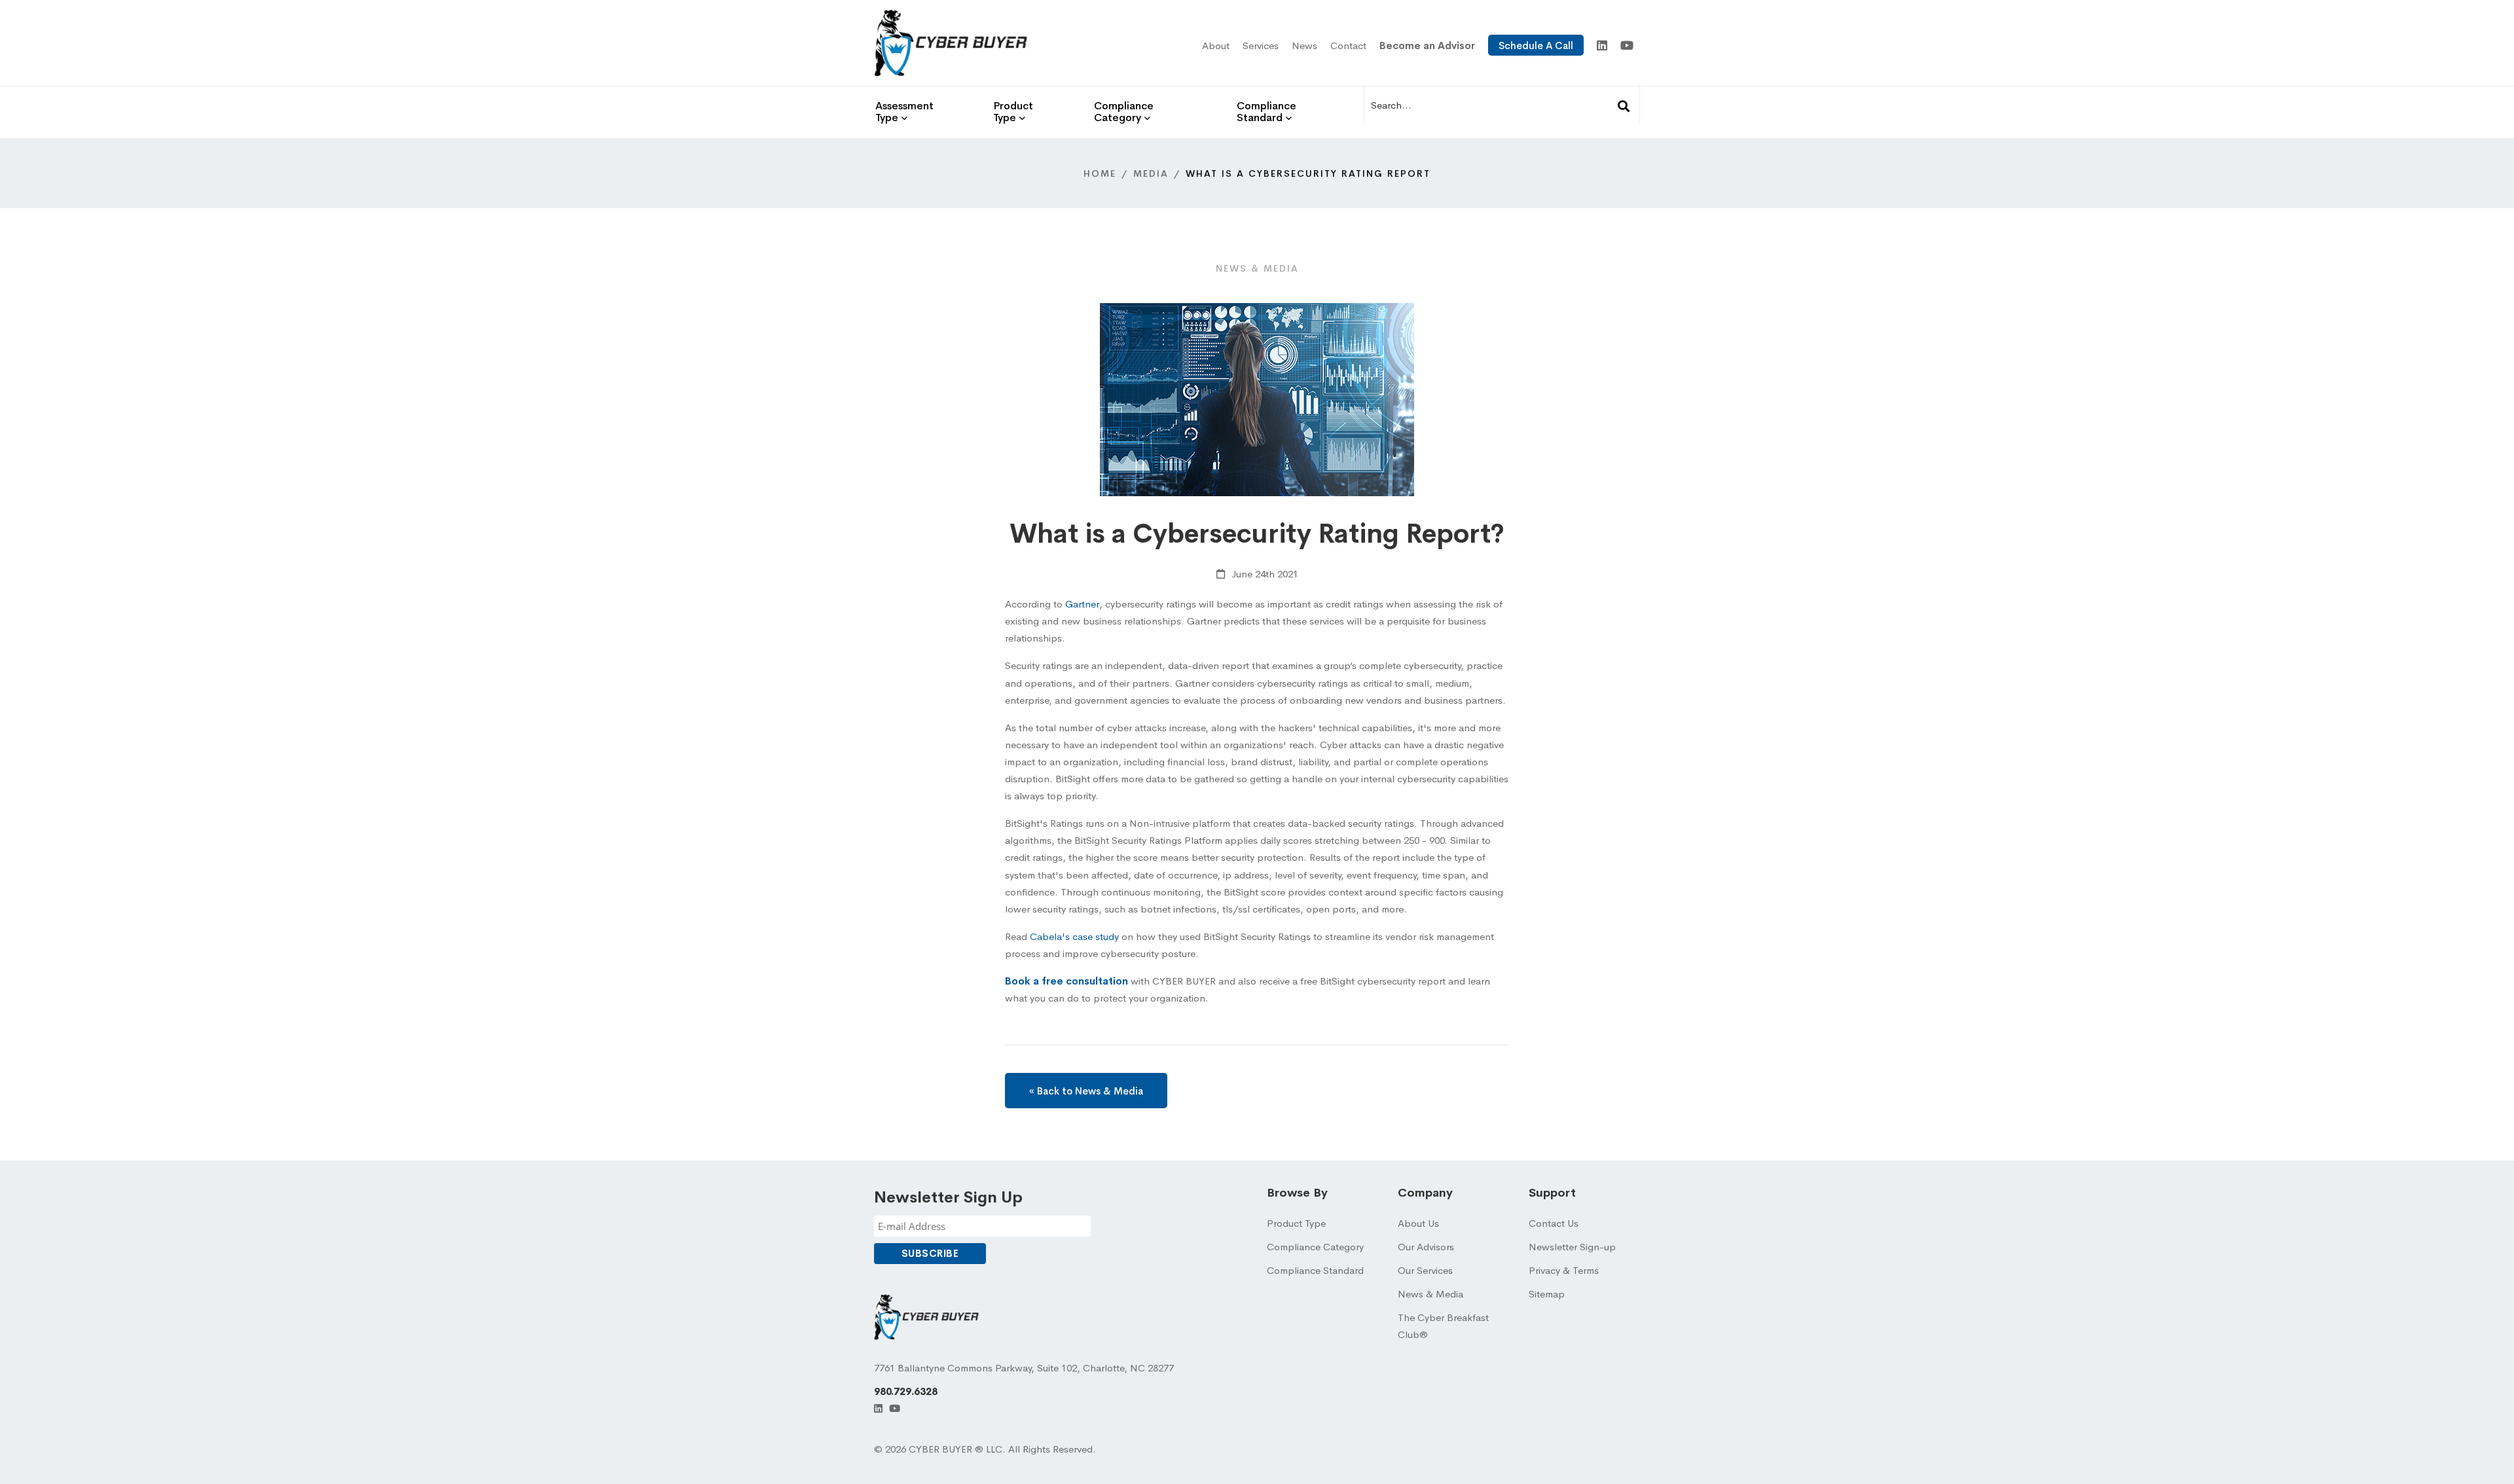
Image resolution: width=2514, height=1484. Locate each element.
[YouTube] (1627, 46)
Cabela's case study (1074, 936)
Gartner (1082, 604)
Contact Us (1554, 1223)
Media (1151, 173)
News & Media (1430, 1294)
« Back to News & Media (1086, 1091)
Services (1261, 45)
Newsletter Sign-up (1572, 1247)
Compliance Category (1315, 1247)
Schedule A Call (1536, 45)
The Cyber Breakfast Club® (1443, 1326)
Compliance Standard (1315, 1270)
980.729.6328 (906, 1391)
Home (1100, 173)
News (1304, 45)
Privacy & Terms (1564, 1270)
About (1216, 45)
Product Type (1296, 1223)
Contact (1348, 45)
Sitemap (1547, 1294)
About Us (1418, 1223)
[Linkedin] (1602, 46)
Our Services (1425, 1270)
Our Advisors (1426, 1247)
